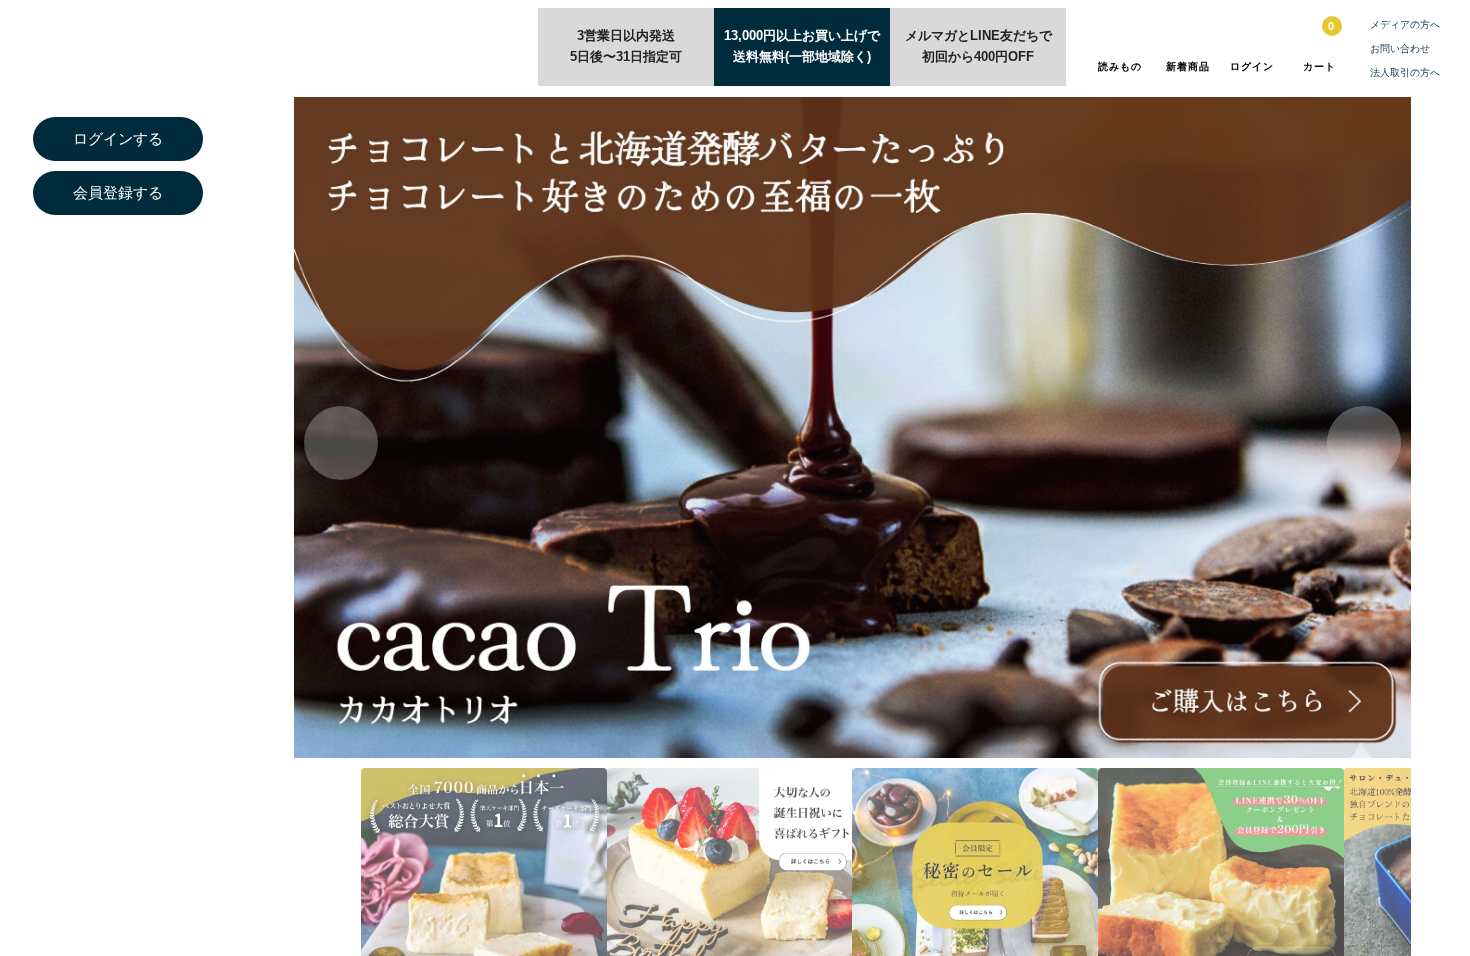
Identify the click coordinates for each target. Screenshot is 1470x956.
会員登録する (118, 192)
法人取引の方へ (1405, 72)
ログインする (118, 138)
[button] (1364, 443)
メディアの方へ (1405, 24)
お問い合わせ (1400, 48)
